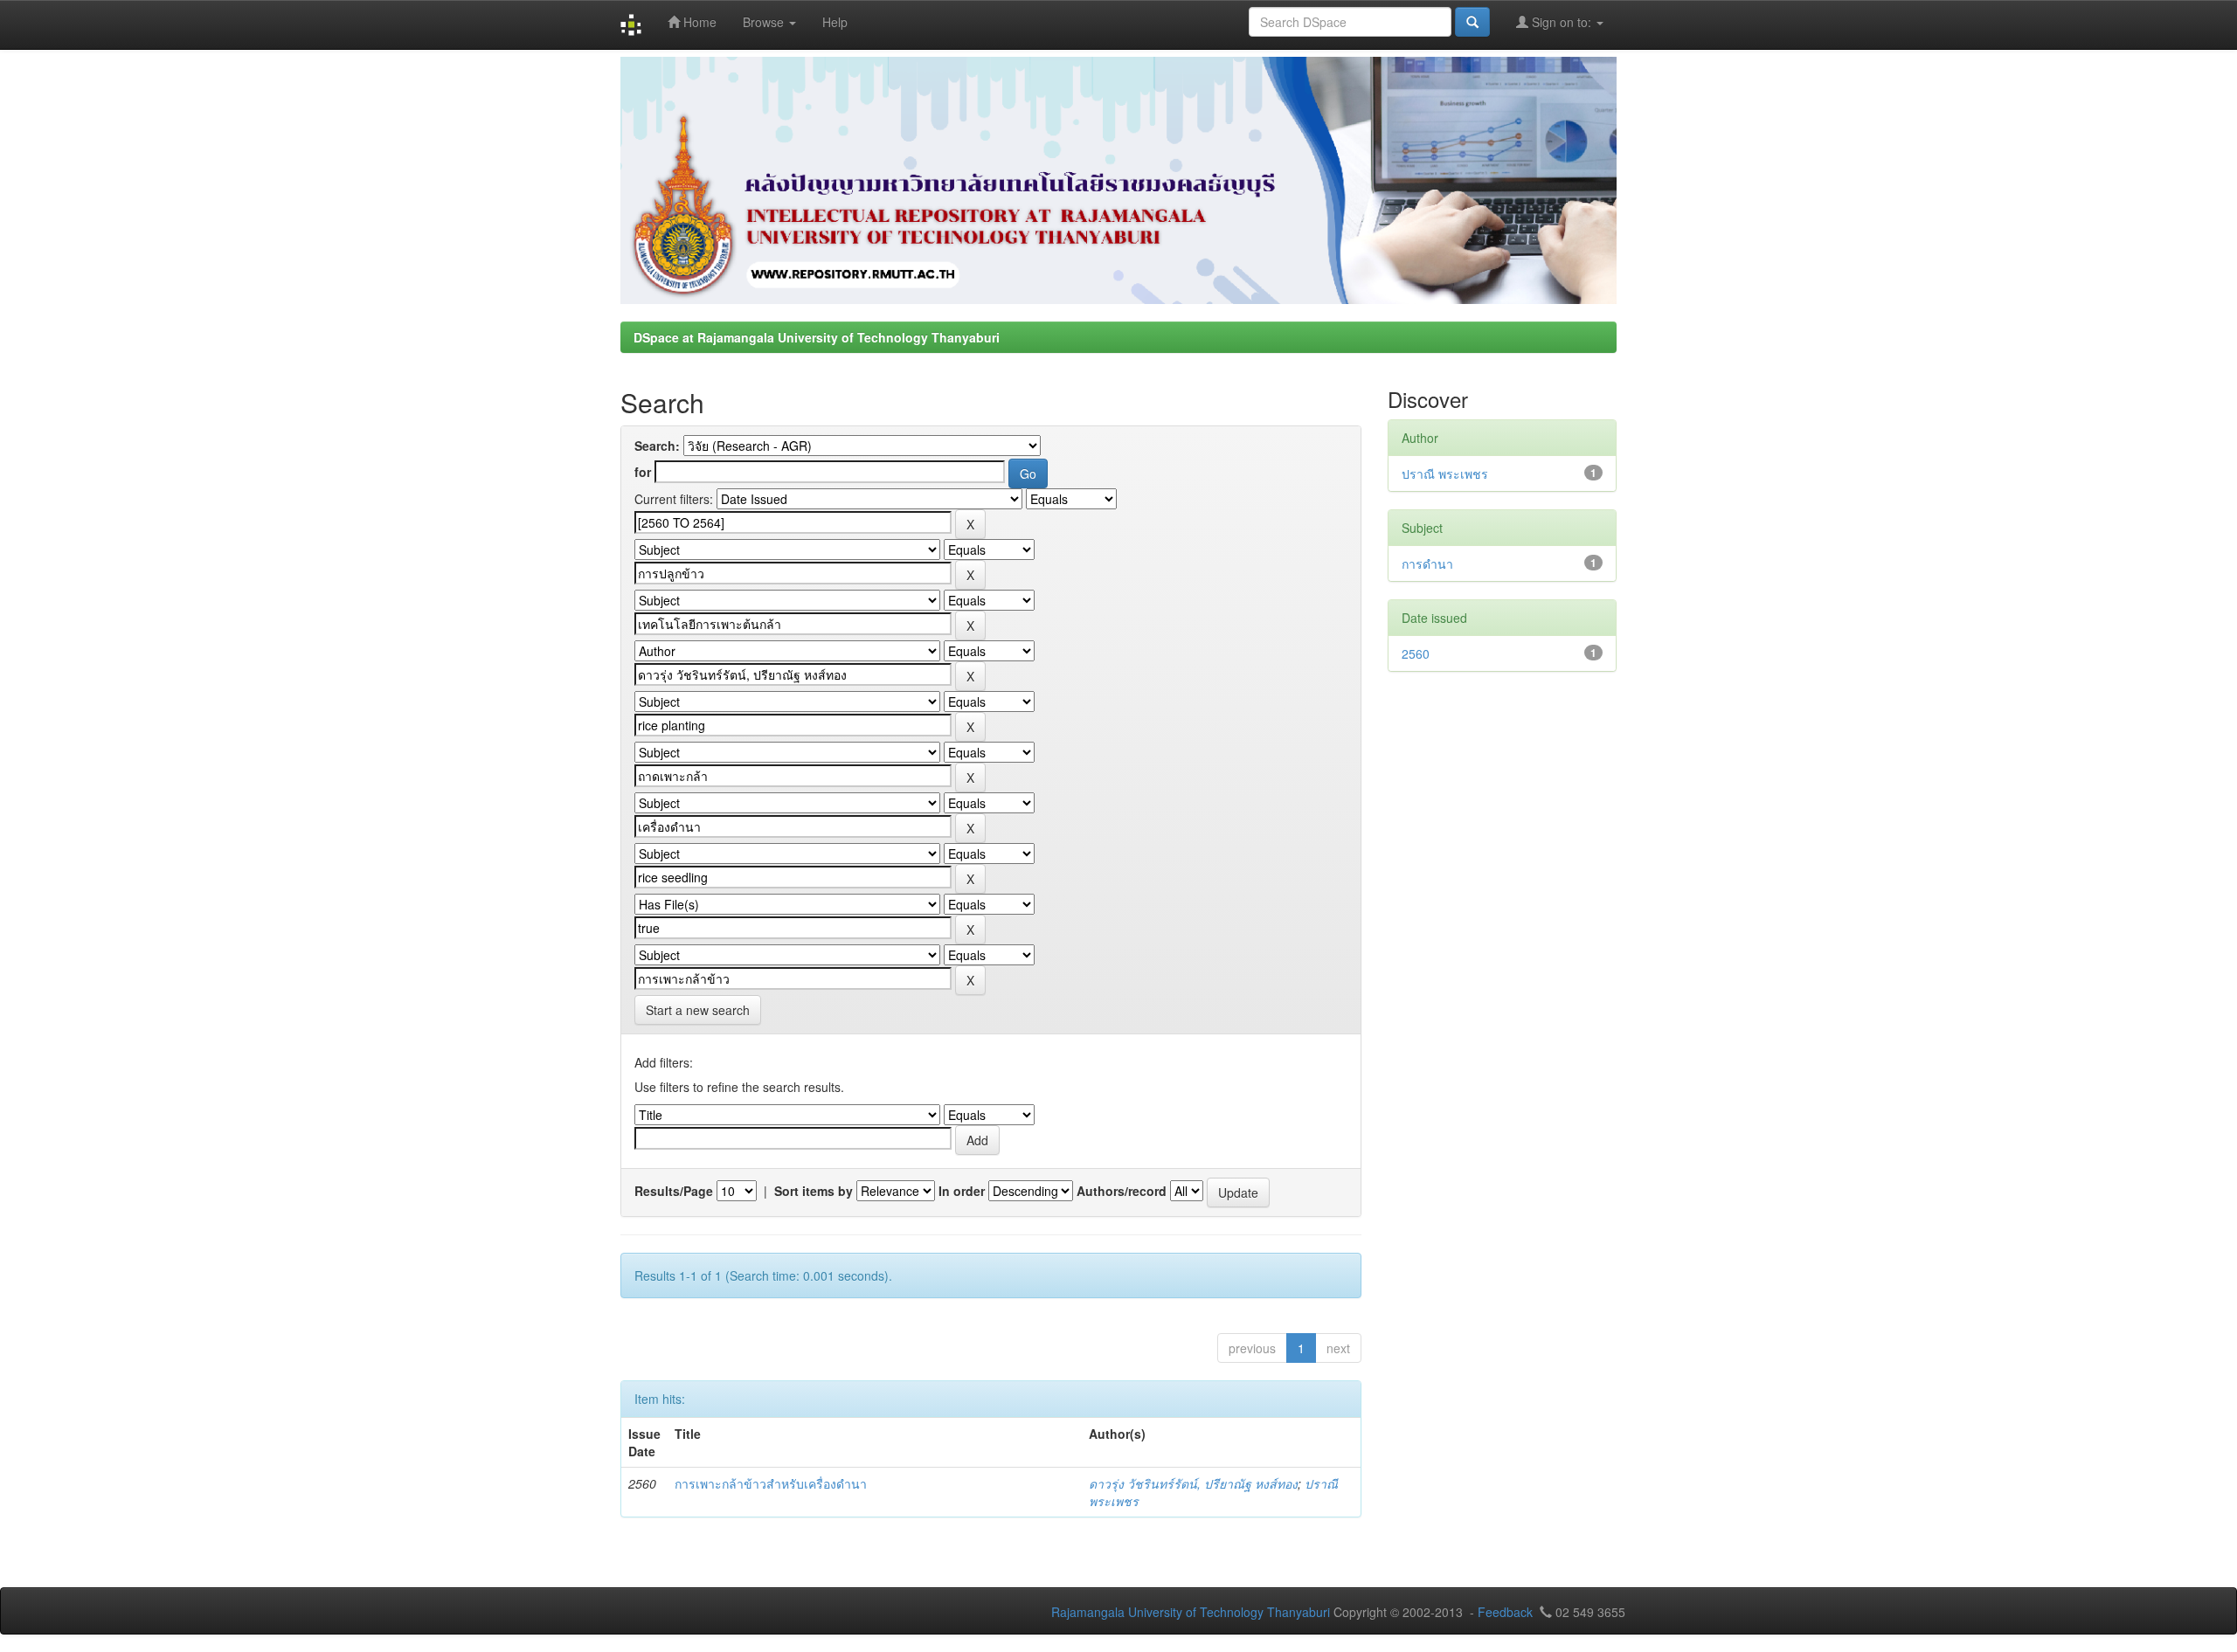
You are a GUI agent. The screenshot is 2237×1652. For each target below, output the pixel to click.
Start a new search (698, 1010)
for (643, 472)
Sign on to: (1562, 22)
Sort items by (814, 1191)
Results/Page (674, 1191)
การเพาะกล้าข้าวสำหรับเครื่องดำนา (771, 1483)
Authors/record (1122, 1191)
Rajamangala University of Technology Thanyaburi (1191, 1612)
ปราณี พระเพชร (1445, 473)
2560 (1416, 653)
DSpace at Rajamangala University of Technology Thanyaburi (817, 337)
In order (962, 1191)
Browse (765, 22)
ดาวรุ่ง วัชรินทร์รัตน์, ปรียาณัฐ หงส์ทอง (1193, 1483)
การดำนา (1427, 563)
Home (698, 22)
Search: (657, 446)
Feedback (1505, 1612)
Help (835, 22)
